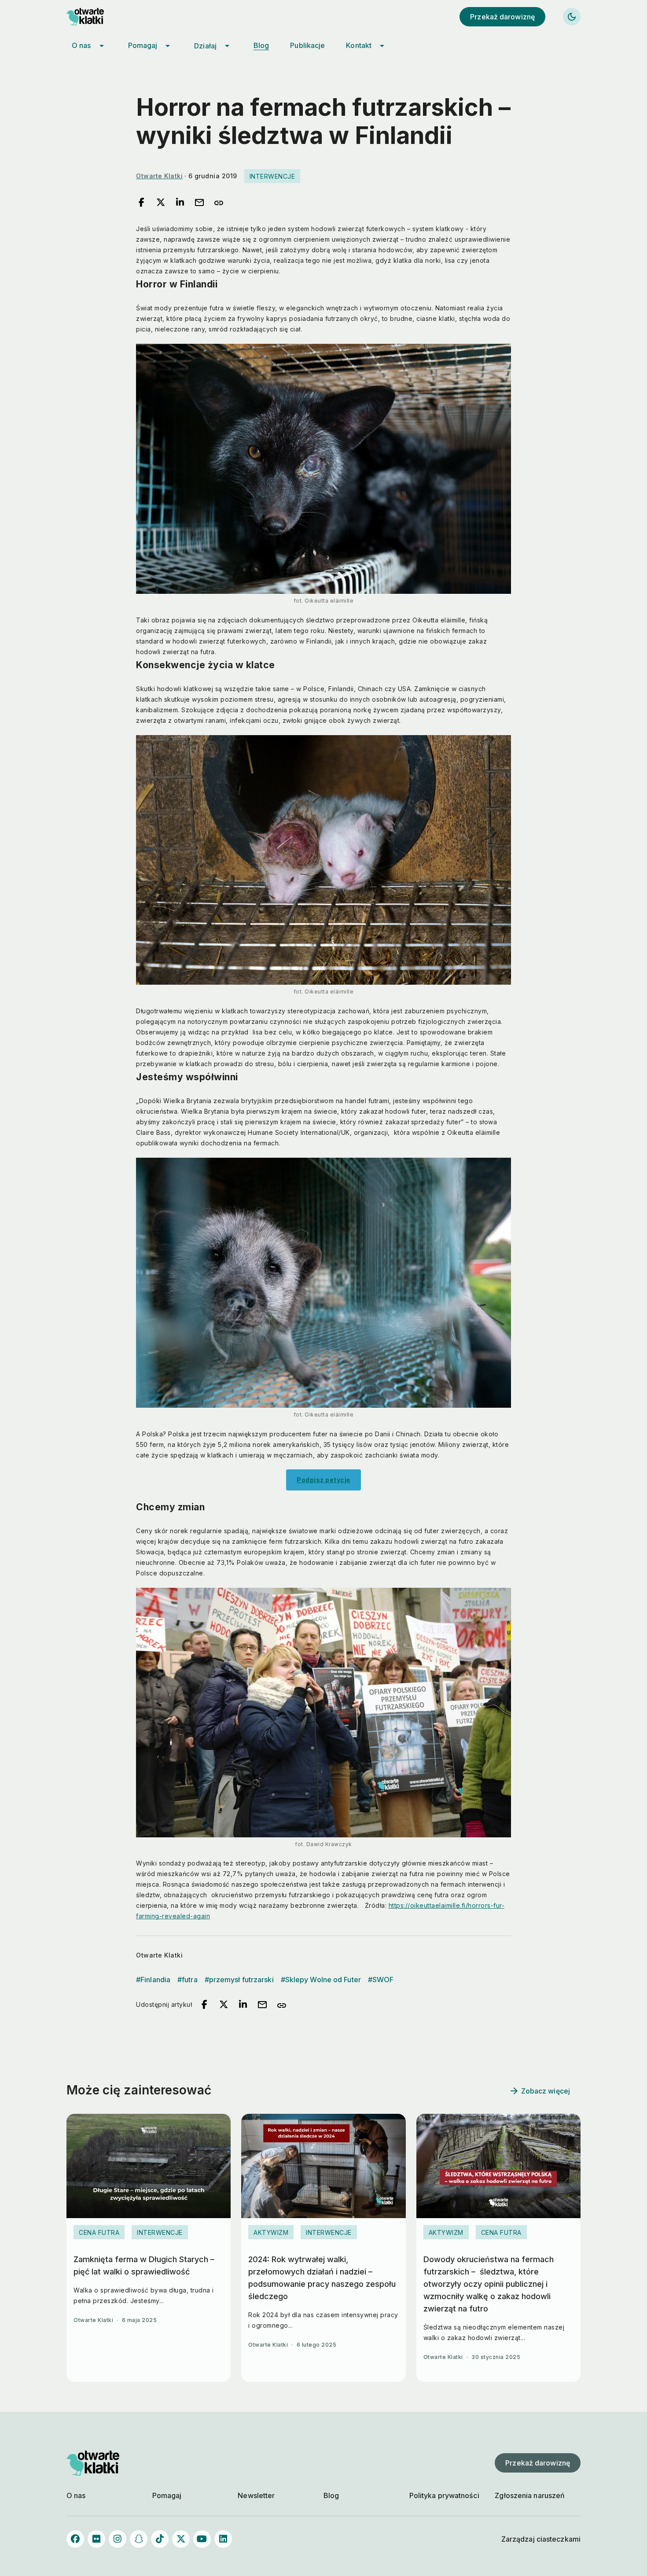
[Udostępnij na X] (161, 203)
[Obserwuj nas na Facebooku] (75, 2539)
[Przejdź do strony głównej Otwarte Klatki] (93, 17)
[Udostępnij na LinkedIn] (180, 203)
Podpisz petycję (323, 1480)
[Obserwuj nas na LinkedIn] (223, 2539)
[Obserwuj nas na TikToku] (160, 2539)
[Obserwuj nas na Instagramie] (118, 2539)
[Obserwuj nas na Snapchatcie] (139, 2539)
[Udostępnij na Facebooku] (141, 203)
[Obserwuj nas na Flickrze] (96, 2539)
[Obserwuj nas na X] (181, 2539)
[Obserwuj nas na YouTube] (202, 2539)
